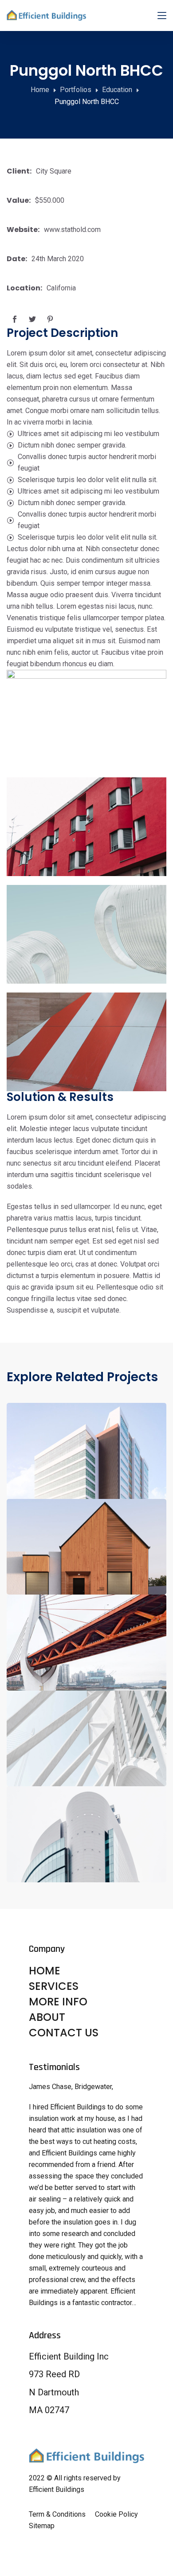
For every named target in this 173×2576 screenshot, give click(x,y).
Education (117, 90)
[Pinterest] (50, 319)
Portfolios (76, 90)
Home (40, 90)
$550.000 (50, 200)
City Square (54, 171)
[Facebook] (14, 319)
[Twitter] (32, 319)
